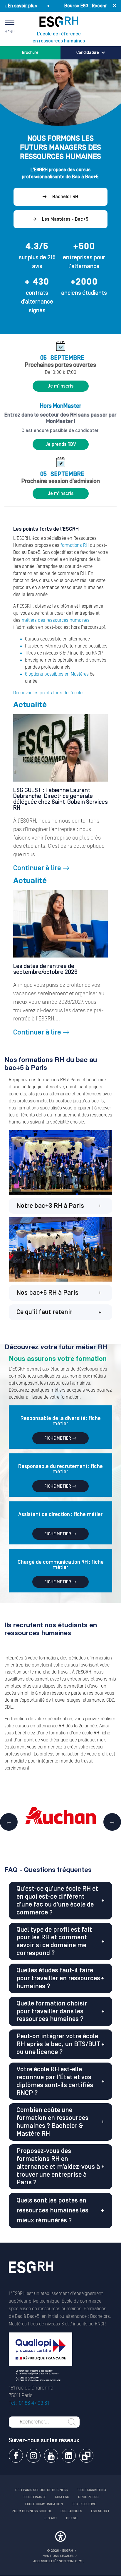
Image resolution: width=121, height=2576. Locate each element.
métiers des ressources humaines (56, 620)
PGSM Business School (32, 2511)
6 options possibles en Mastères (57, 674)
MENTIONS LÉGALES (58, 2556)
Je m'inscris (60, 386)
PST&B (72, 2518)
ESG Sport (100, 2511)
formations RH (75, 545)
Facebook (16, 2456)
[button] (60, 1206)
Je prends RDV (61, 444)
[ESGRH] (59, 22)
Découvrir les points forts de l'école (48, 693)
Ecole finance (35, 2497)
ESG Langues (71, 2511)
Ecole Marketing (91, 2490)
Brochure (30, 53)
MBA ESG (62, 2497)
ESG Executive (84, 2504)
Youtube (51, 2456)
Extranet (86, 2456)
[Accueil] (31, 2275)
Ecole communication (44, 2504)
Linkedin (69, 2456)
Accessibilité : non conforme (59, 2561)
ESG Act (51, 2518)
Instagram (33, 2456)
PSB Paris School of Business (42, 2490)
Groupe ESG (88, 2497)
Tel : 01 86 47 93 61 (29, 2403)
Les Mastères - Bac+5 (65, 219)
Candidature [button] (88, 53)
